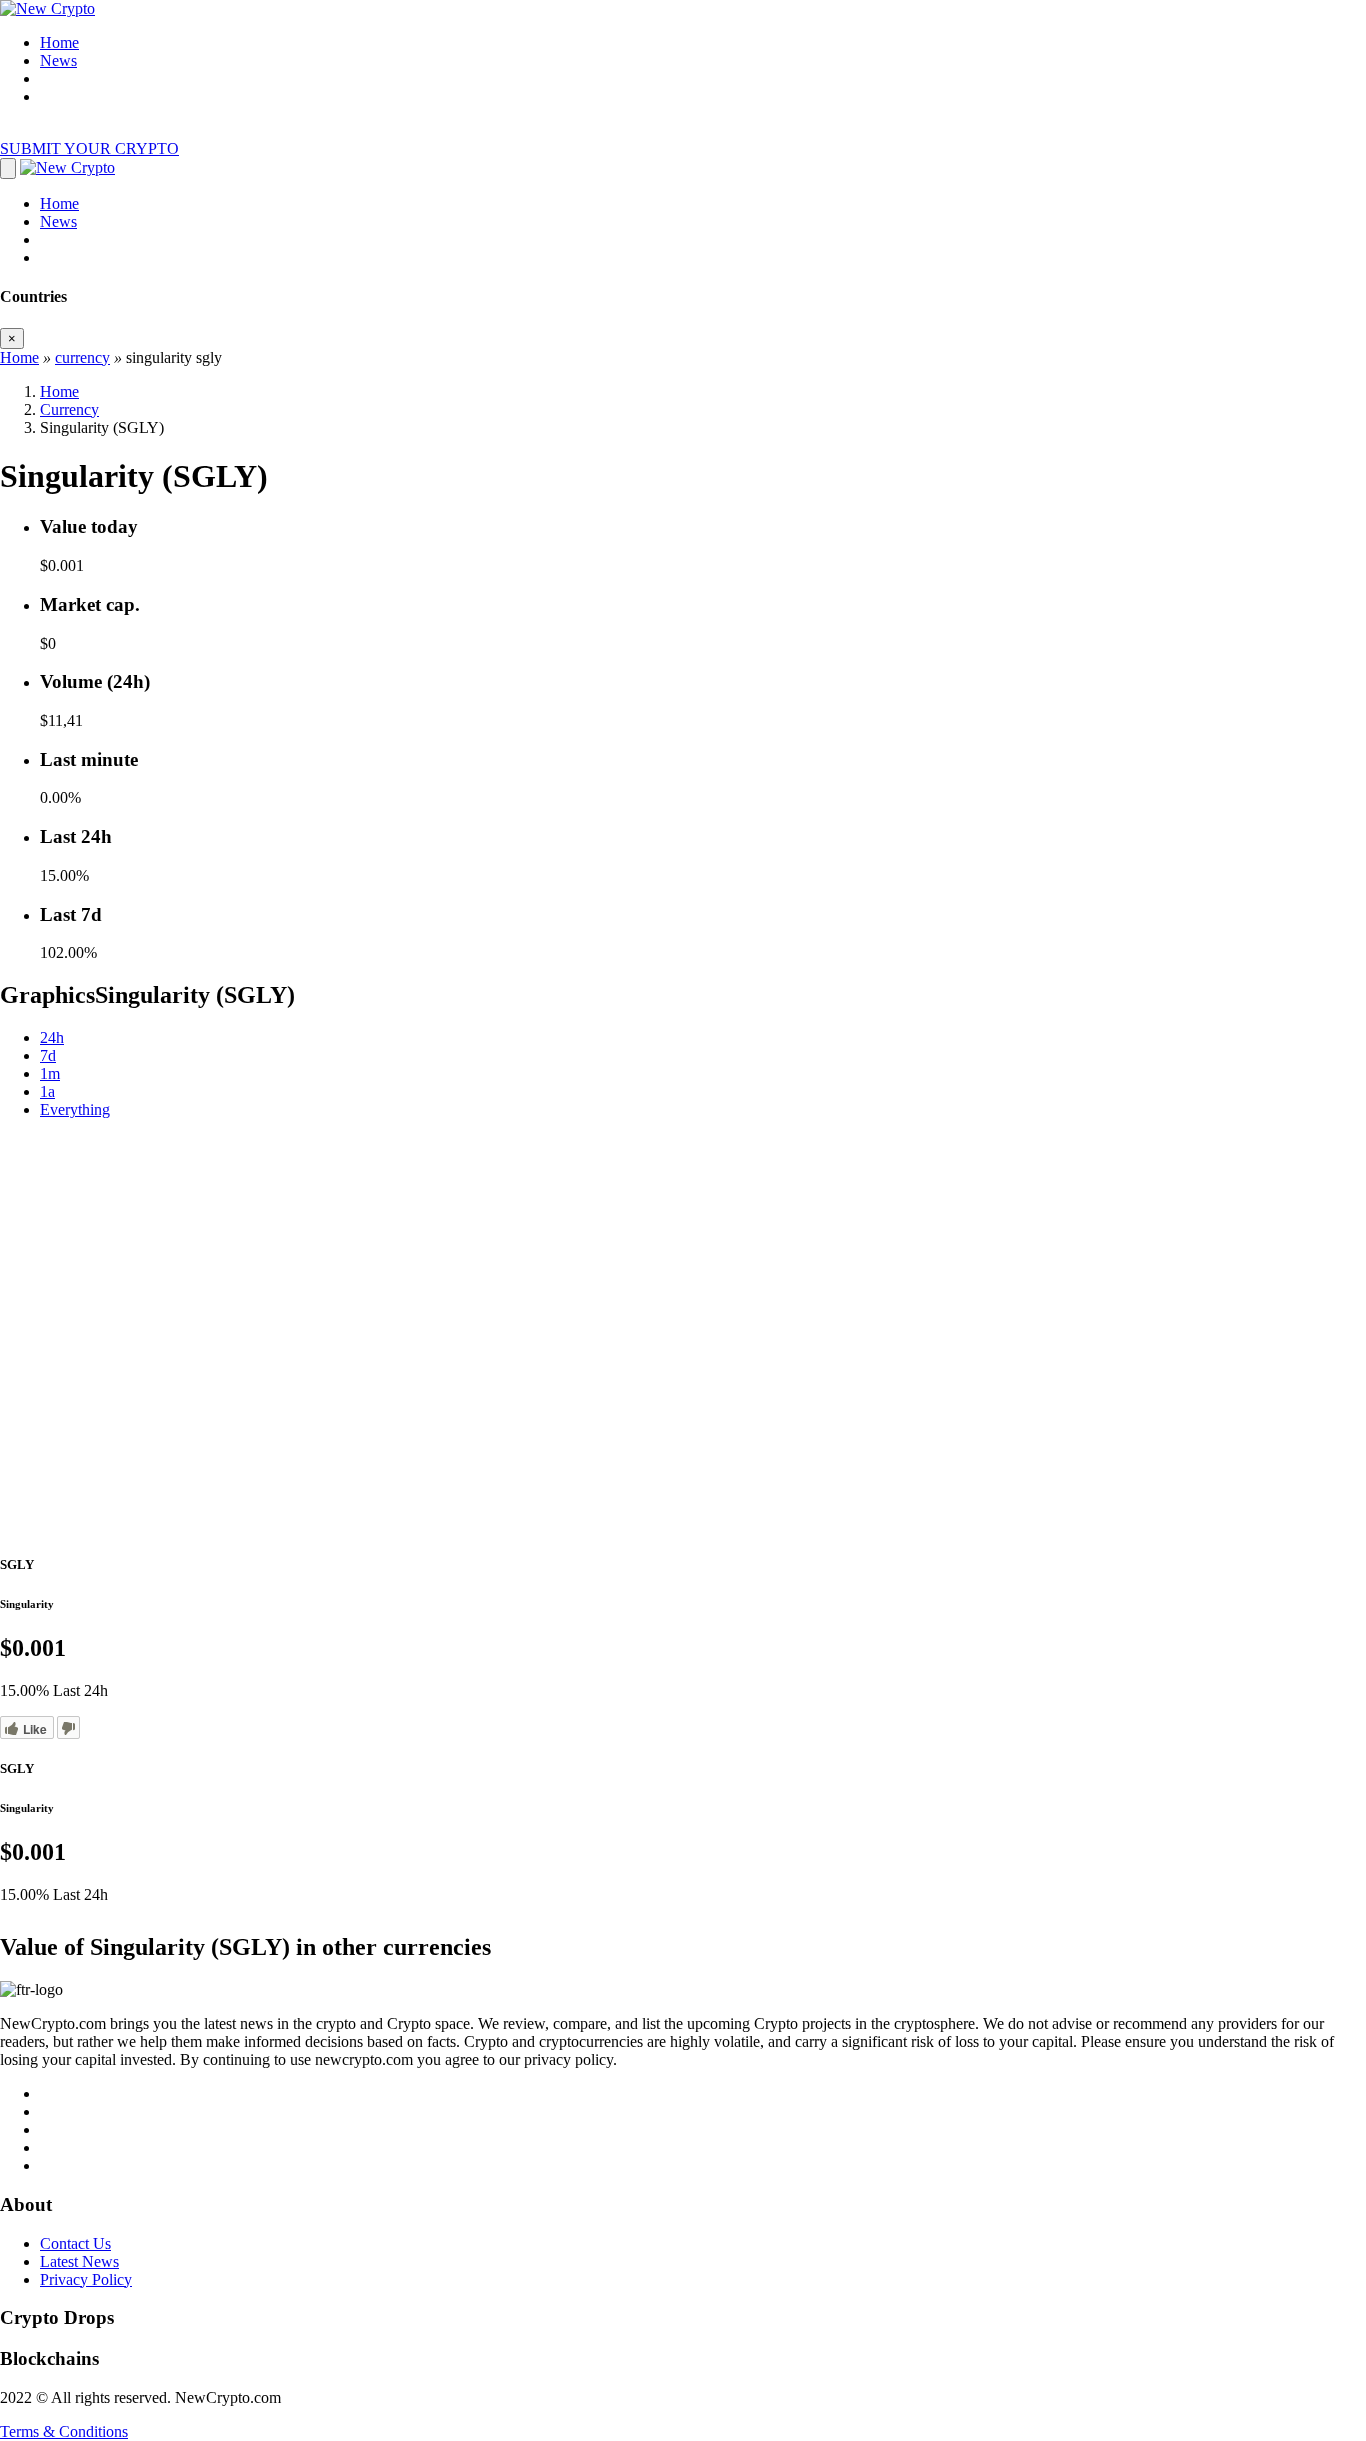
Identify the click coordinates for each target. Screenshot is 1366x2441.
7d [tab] (48, 1055)
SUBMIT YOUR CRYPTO (89, 148)
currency (82, 357)
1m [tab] (50, 1073)
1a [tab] (47, 1091)
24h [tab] (52, 1037)
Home (59, 42)
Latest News (79, 2261)
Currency (69, 409)
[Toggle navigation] (8, 168)
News (58, 60)
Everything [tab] (75, 1109)
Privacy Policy (86, 2279)
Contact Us (75, 2243)
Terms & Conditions (64, 2431)
